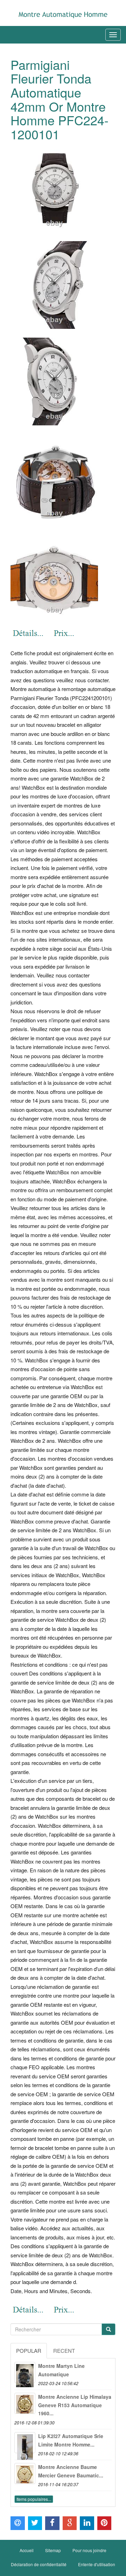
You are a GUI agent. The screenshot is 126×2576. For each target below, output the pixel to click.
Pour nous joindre (89, 2550)
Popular (29, 2351)
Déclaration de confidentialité (39, 2564)
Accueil (27, 2550)
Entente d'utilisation (97, 2564)
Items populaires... (34, 2499)
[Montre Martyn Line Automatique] (25, 2372)
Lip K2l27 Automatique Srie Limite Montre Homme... (71, 2440)
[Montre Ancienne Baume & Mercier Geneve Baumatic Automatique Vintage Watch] (25, 2474)
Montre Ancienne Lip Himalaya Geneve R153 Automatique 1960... (75, 2405)
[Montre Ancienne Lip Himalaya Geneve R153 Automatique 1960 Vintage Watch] (25, 2403)
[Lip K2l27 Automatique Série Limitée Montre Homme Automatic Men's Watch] (25, 2443)
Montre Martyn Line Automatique (61, 2370)
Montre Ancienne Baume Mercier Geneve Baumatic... (71, 2471)
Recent (64, 2351)
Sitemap (53, 2550)
